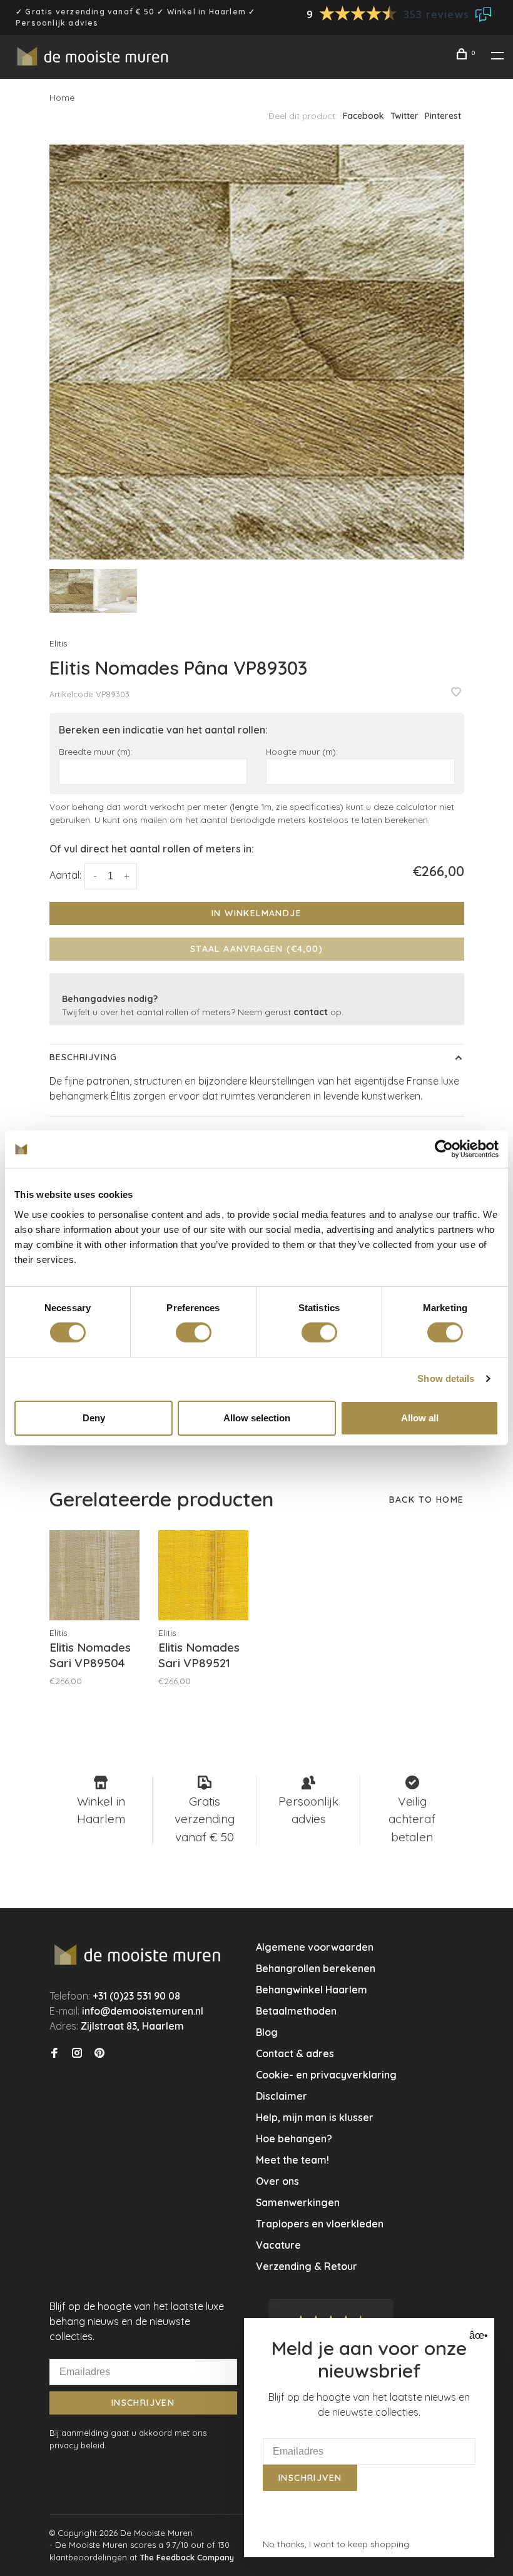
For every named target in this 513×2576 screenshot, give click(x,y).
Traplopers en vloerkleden (320, 2224)
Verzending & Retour (307, 2266)
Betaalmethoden (296, 2011)
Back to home (427, 1500)
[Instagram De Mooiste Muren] (77, 2053)
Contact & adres (295, 2053)
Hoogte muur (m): (302, 751)
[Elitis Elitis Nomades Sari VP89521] (203, 1575)
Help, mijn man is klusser (315, 2117)
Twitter (404, 116)
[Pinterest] (99, 2053)
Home (62, 98)
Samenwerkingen (298, 2202)
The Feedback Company (187, 2557)
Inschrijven (143, 2403)
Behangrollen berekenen (316, 1968)
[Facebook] (54, 2053)
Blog (267, 2032)
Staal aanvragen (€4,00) (256, 949)
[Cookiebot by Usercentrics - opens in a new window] (444, 1149)
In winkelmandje (256, 913)
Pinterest (443, 116)
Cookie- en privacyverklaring (326, 2075)
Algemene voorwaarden (315, 1947)
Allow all (420, 1418)
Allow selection (257, 1418)
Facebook (363, 116)
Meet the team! (292, 2160)
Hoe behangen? (294, 2139)
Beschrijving (83, 1057)
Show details (446, 1378)
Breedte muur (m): (96, 751)
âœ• (477, 2335)
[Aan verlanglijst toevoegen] (456, 693)
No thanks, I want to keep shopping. (337, 2544)
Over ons (277, 2181)
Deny (94, 1418)
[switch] (194, 1332)
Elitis (58, 643)
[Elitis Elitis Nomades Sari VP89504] (94, 1575)
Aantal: (65, 875)
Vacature (278, 2245)
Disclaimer (282, 2096)
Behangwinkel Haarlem (312, 1990)
